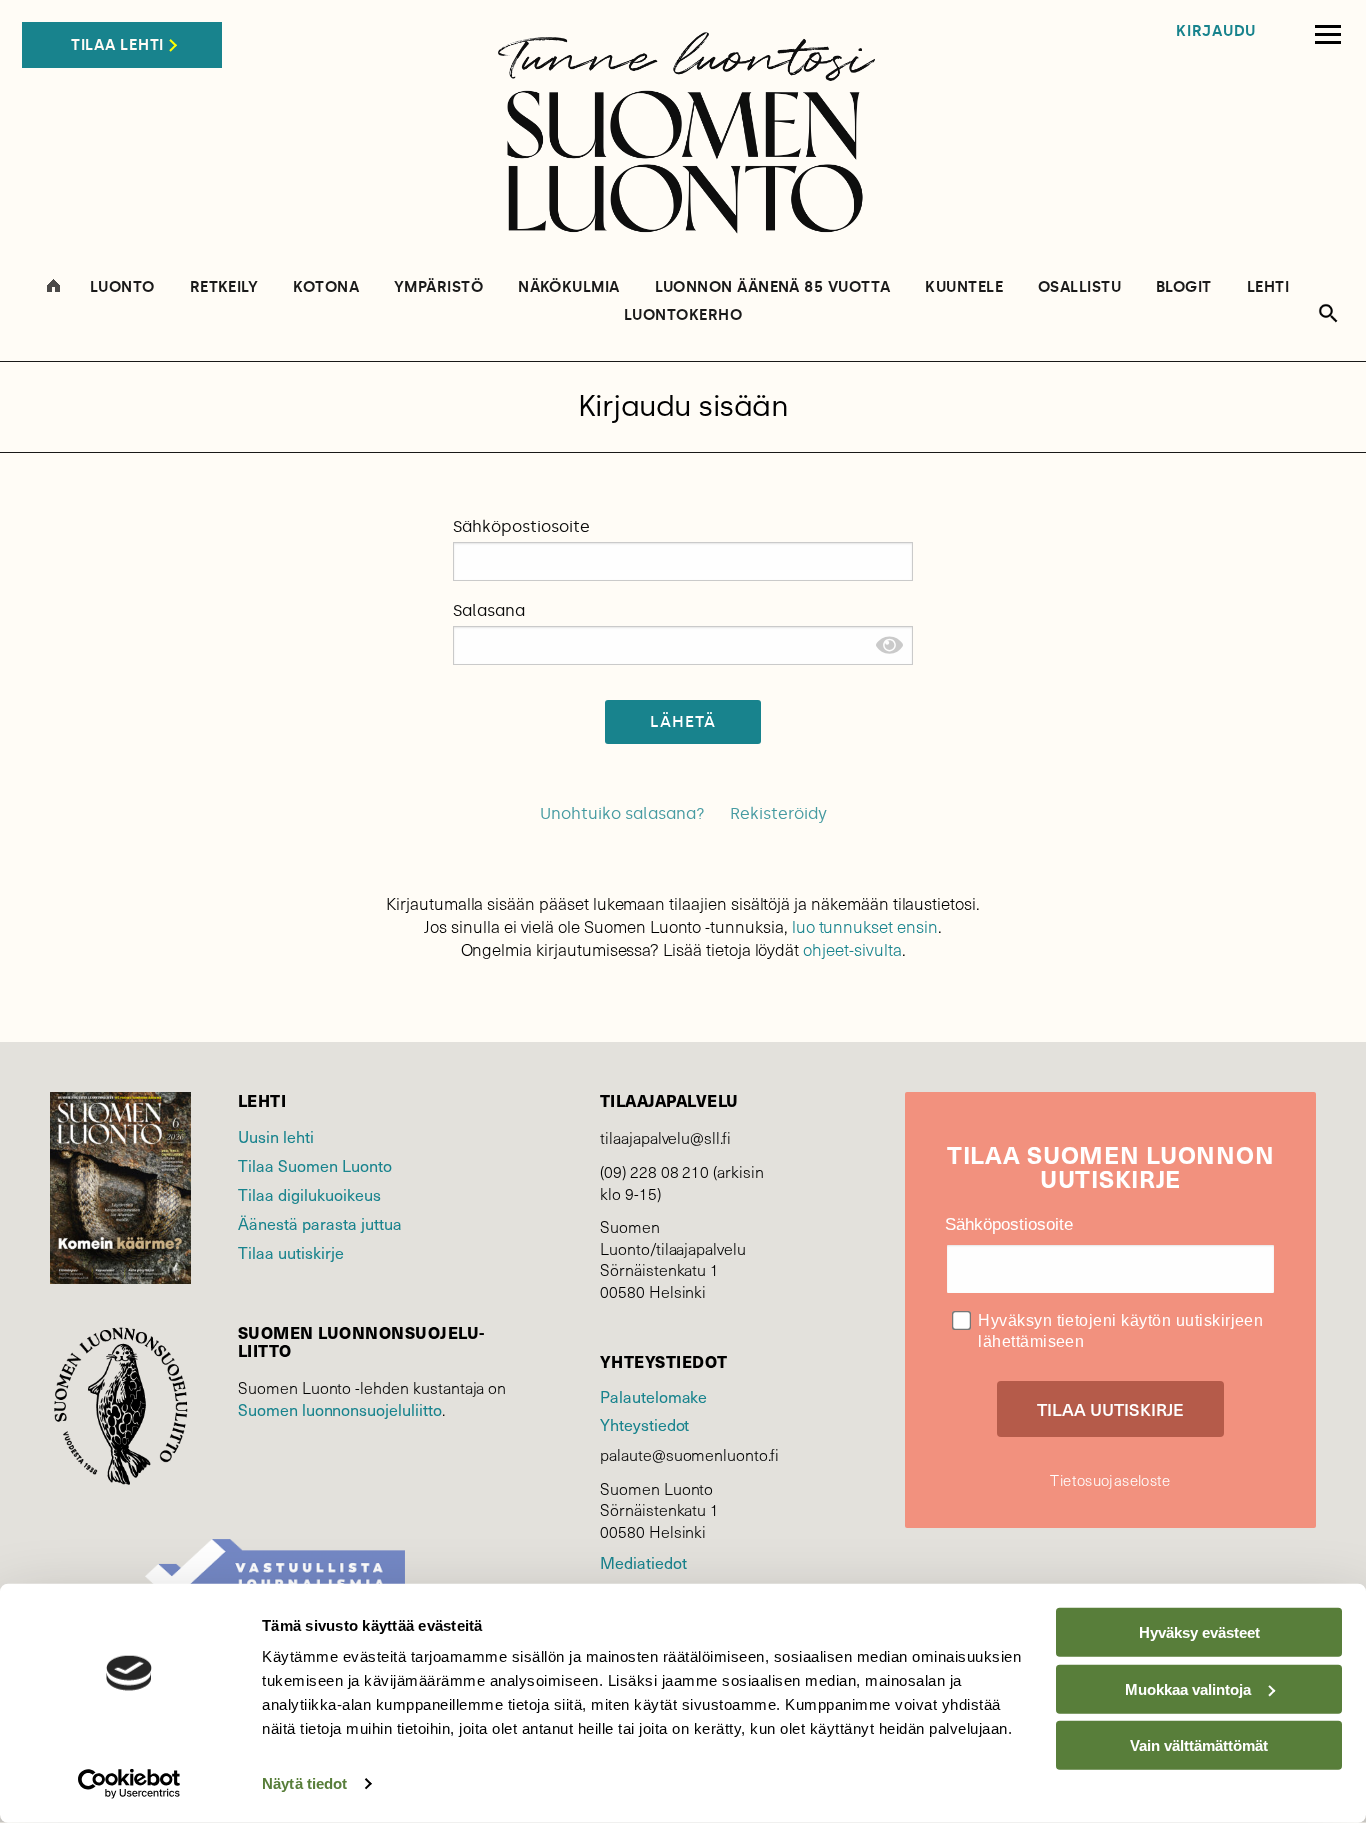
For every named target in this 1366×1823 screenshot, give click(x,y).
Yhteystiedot (644, 1424)
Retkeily (224, 287)
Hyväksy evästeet (1199, 1632)
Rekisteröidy (778, 813)
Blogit (1184, 287)
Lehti (1268, 287)
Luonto (122, 287)
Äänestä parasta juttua (320, 1223)
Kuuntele (964, 287)
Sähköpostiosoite (521, 526)
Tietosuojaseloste (1110, 1480)
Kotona (326, 287)
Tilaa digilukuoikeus (309, 1194)
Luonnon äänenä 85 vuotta (773, 287)
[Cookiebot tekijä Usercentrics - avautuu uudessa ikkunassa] (129, 1784)
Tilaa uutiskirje (291, 1252)
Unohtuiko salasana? (622, 813)
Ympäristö (438, 287)
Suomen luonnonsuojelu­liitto (340, 1409)
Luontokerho (683, 315)
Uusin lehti (276, 1136)
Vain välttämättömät (1199, 1745)
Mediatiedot (643, 1562)
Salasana (489, 610)
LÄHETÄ (683, 721)
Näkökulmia (569, 287)
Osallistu (1079, 287)
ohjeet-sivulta (852, 949)
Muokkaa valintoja (1188, 1688)
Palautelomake (653, 1396)
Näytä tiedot (304, 1783)
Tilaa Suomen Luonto (315, 1165)
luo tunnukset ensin (865, 926)
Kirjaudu (1216, 31)
